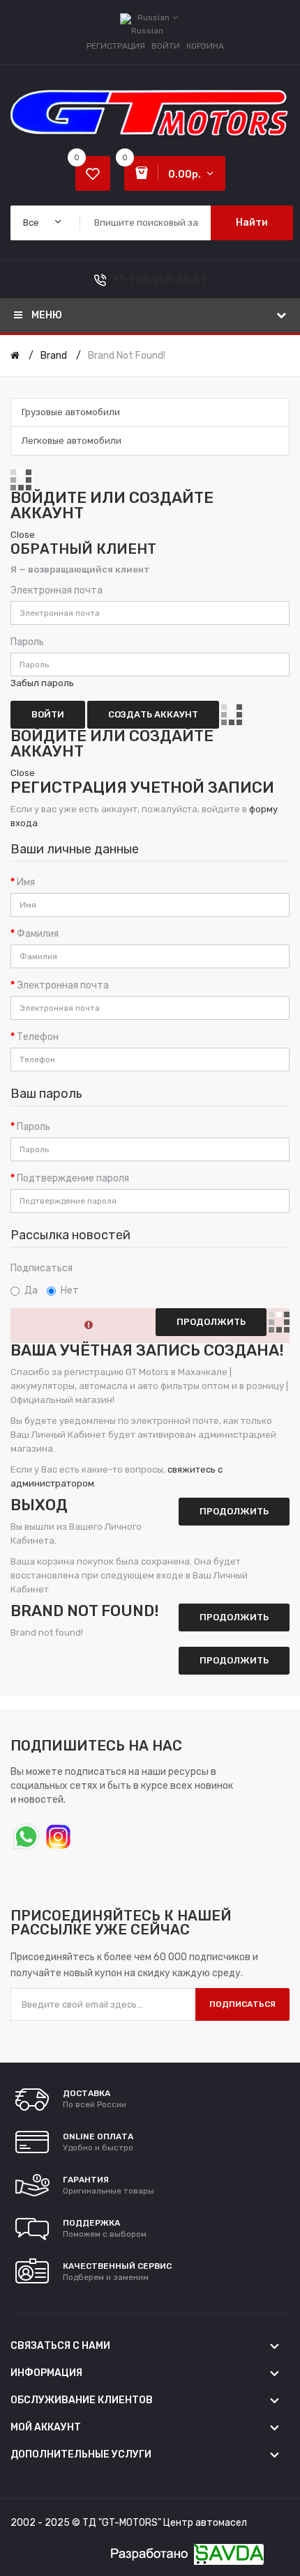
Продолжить (234, 1660)
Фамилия (38, 934)
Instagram (57, 1835)
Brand (54, 356)
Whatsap (25, 1835)
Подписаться (42, 1268)
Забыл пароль (42, 683)
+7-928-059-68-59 (160, 280)
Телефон (38, 1037)
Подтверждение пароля (73, 1178)
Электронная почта (57, 590)
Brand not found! (127, 356)
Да (31, 1290)
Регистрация (116, 46)
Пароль (27, 642)
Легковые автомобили (72, 441)
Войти (166, 46)
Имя (26, 882)
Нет (70, 1290)
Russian (155, 17)
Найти (252, 223)
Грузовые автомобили (71, 412)
